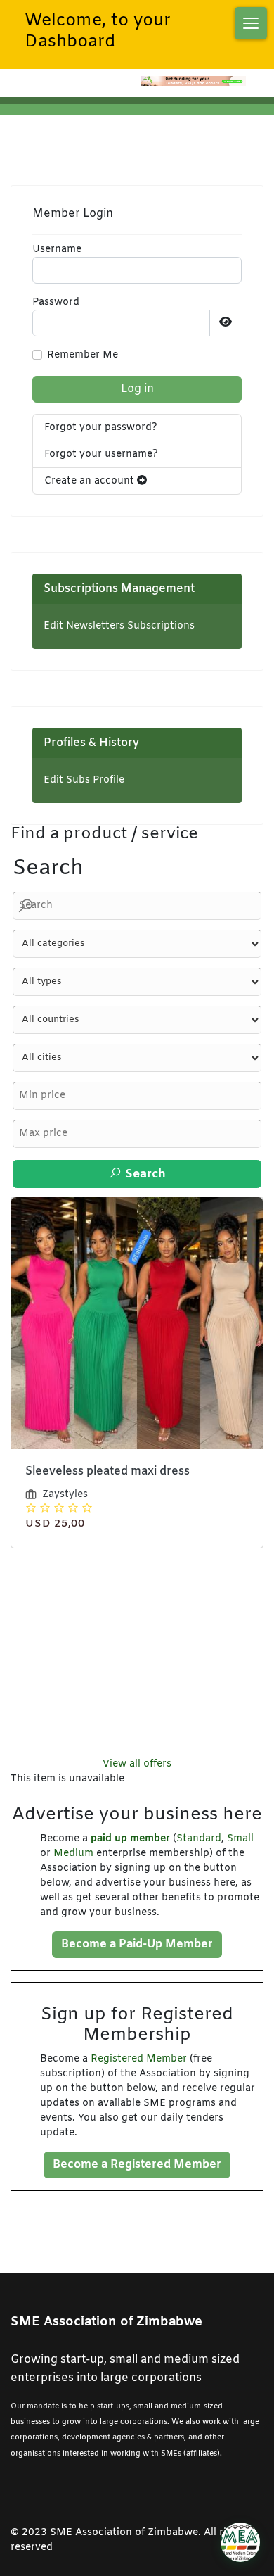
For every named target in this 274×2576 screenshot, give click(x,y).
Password (56, 302)
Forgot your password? (101, 428)
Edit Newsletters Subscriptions (119, 626)
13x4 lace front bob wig (98, 1416)
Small (240, 1839)
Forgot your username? (101, 454)
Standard (199, 1839)
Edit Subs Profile (84, 780)
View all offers (137, 1764)
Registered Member (139, 2059)
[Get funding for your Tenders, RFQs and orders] (193, 81)
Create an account (91, 481)
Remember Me (83, 355)
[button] (251, 23)
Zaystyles (73, 1440)
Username (57, 250)
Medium (73, 1854)
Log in (137, 389)
